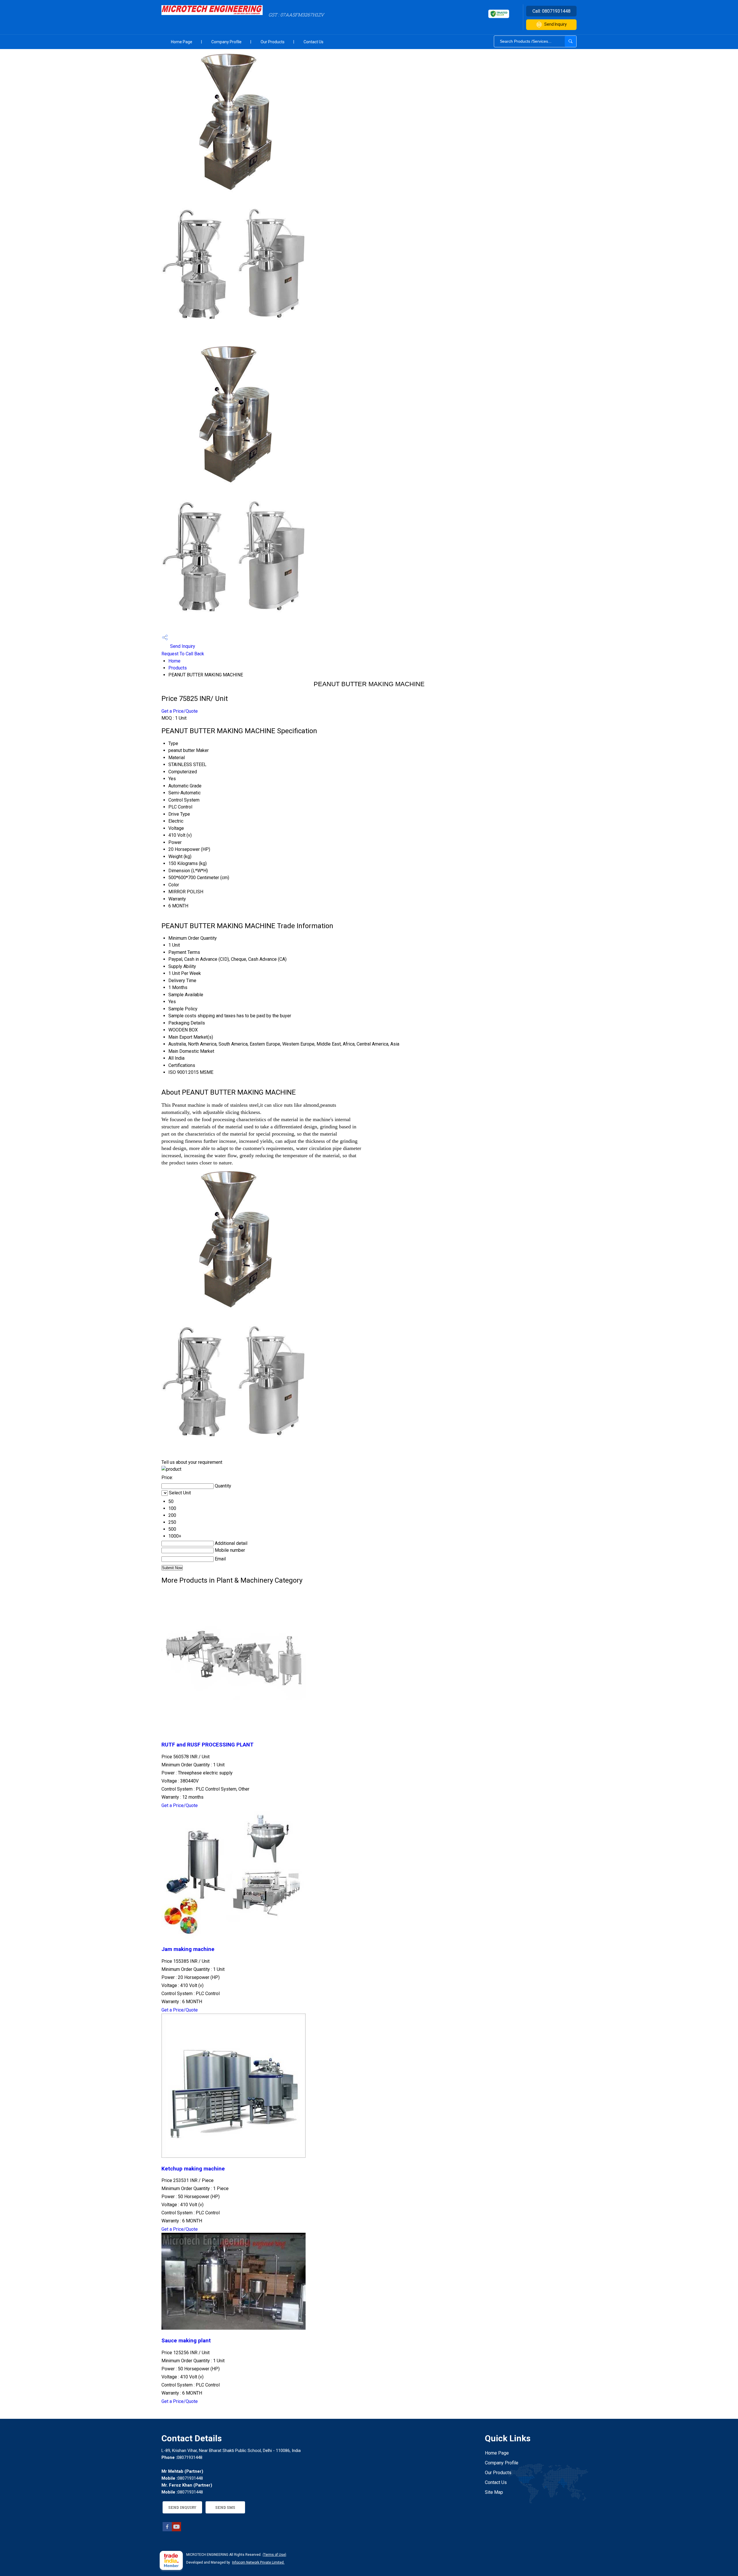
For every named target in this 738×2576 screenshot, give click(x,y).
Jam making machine (188, 1949)
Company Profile (226, 42)
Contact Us (314, 42)
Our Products (273, 42)
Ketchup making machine (193, 2169)
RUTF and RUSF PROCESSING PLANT (208, 1745)
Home (174, 661)
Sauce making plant (186, 2341)
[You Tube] (176, 2530)
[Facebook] (167, 2530)
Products (178, 668)
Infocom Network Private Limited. (258, 2562)
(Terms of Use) (274, 2555)
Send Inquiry (556, 24)
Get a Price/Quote (180, 711)
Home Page (182, 42)
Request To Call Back (183, 654)
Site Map (494, 2492)
